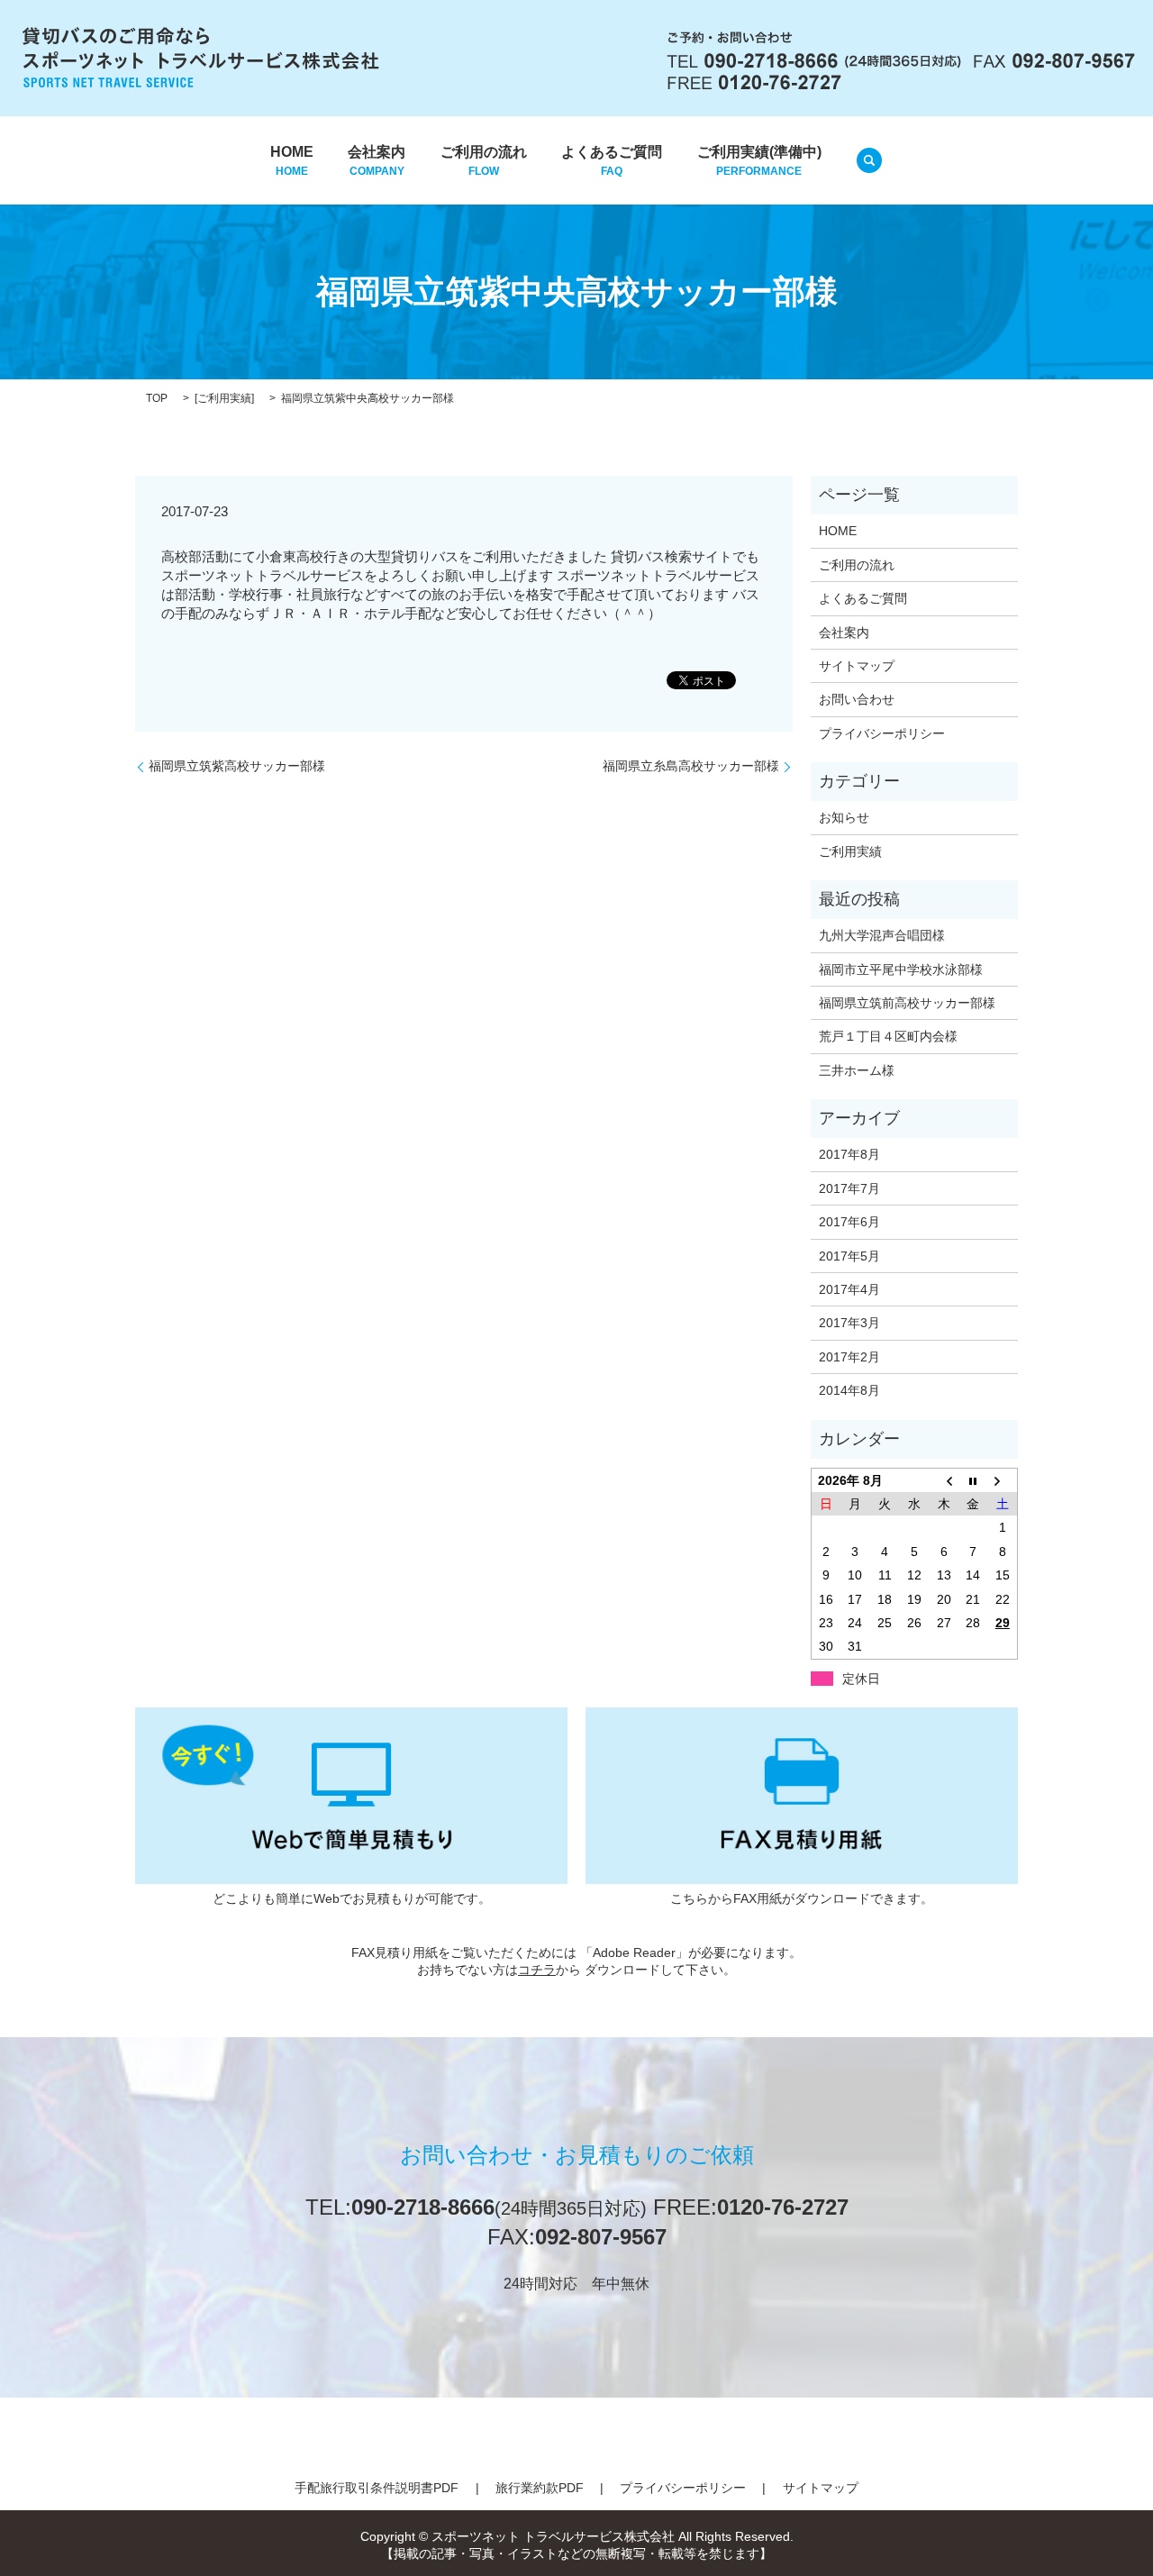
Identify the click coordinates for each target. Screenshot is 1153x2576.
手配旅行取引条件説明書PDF (377, 2488)
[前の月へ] (944, 1480)
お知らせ (844, 817)
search (869, 160)
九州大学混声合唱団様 (882, 935)
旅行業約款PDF (540, 2488)
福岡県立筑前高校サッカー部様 (907, 1003)
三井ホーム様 (857, 1070)
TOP (157, 398)
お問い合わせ (857, 699)
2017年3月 (849, 1323)
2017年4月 (849, 1289)
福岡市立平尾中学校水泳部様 (901, 969)
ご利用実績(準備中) (759, 161)
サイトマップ (857, 666)
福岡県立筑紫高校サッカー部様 (237, 766)
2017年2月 (849, 1357)
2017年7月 (849, 1188)
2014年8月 (849, 1390)
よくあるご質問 (612, 161)
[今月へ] (973, 1480)
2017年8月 (849, 1154)
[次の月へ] (1003, 1480)
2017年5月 (849, 1256)
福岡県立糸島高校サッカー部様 (691, 766)
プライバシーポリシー (882, 733)
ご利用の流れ (484, 161)
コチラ (537, 1970)
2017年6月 (849, 1222)
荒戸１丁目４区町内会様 (888, 1036)
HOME (292, 161)
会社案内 (377, 161)
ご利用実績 (224, 398)
